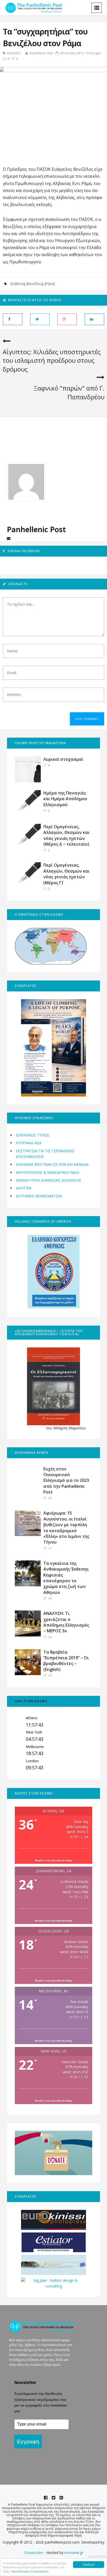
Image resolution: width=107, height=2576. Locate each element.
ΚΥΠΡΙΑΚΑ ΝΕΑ (29, 1143)
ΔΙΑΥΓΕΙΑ (24, 1188)
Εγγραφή (28, 2441)
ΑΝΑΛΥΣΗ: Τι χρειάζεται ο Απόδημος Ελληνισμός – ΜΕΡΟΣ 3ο (66, 1622)
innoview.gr (74, 2553)
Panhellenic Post (41, 53)
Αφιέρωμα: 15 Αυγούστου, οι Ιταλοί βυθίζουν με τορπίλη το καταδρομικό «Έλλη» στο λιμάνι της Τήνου (66, 1527)
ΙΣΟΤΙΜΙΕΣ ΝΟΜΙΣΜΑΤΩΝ (39, 1196)
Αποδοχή (89, 2564)
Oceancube (33, 2553)
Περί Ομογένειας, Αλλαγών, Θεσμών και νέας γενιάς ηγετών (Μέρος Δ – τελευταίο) (66, 835)
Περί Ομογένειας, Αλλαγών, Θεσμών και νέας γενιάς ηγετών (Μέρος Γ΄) (66, 874)
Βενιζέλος (35, 284)
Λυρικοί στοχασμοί (63, 759)
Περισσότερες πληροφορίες (30, 2571)
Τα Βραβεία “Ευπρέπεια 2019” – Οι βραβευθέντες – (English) (66, 1661)
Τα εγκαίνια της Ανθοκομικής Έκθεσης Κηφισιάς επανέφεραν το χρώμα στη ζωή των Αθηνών (66, 1578)
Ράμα (50, 284)
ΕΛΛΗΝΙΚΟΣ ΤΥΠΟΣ (33, 1135)
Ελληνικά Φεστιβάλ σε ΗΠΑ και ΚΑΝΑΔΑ (52, 1164)
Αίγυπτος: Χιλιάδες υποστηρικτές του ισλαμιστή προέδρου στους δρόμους (52, 360)
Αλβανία (18, 284)
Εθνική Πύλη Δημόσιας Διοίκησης (49, 1180)
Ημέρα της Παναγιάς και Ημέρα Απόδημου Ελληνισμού (65, 799)
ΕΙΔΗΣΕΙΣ (14, 53)
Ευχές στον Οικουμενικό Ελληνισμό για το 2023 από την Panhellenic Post (66, 1481)
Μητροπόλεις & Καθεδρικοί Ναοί (48, 1172)
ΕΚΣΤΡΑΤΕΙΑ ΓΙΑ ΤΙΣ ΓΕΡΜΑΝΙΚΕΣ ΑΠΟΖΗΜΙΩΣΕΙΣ (45, 1154)
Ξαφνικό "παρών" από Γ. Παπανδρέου (69, 392)
